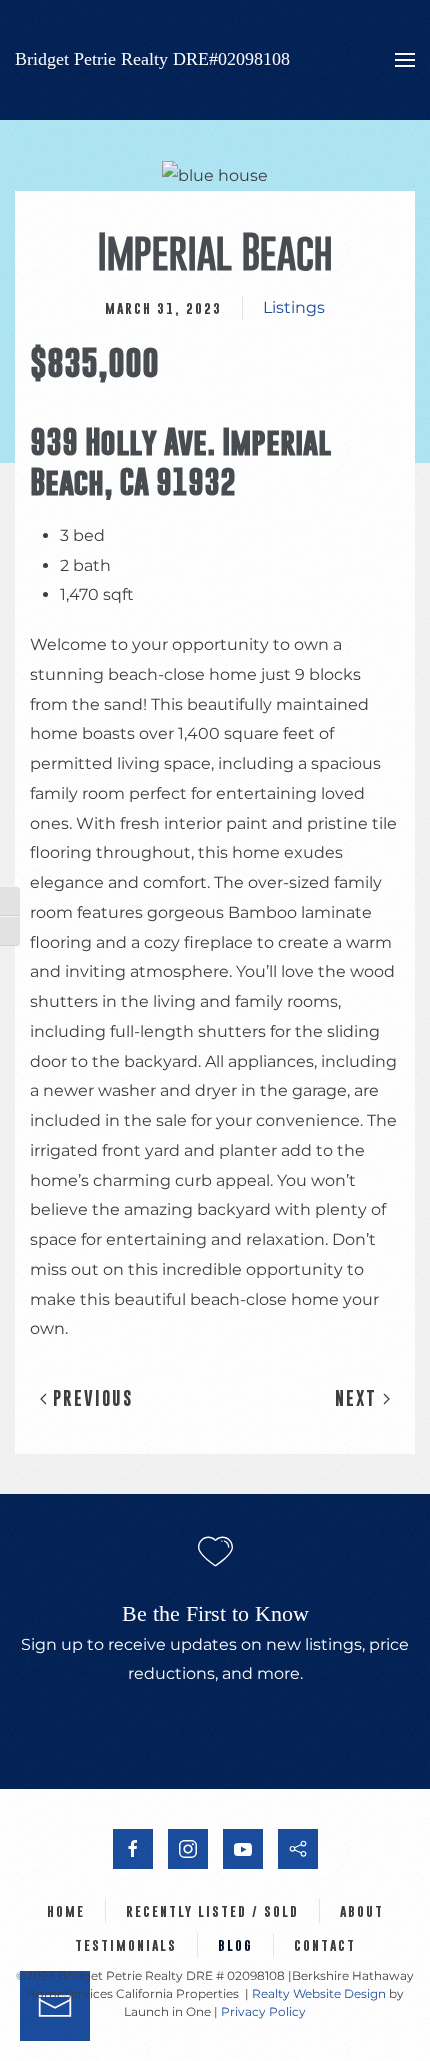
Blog (235, 1945)
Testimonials (126, 1945)
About (362, 1911)
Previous (90, 1398)
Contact (325, 1945)
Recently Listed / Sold (212, 1911)
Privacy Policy (263, 2011)
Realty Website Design (319, 1993)
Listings (294, 307)
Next (359, 1398)
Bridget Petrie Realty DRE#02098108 (152, 59)
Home (66, 1911)
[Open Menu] (405, 60)
